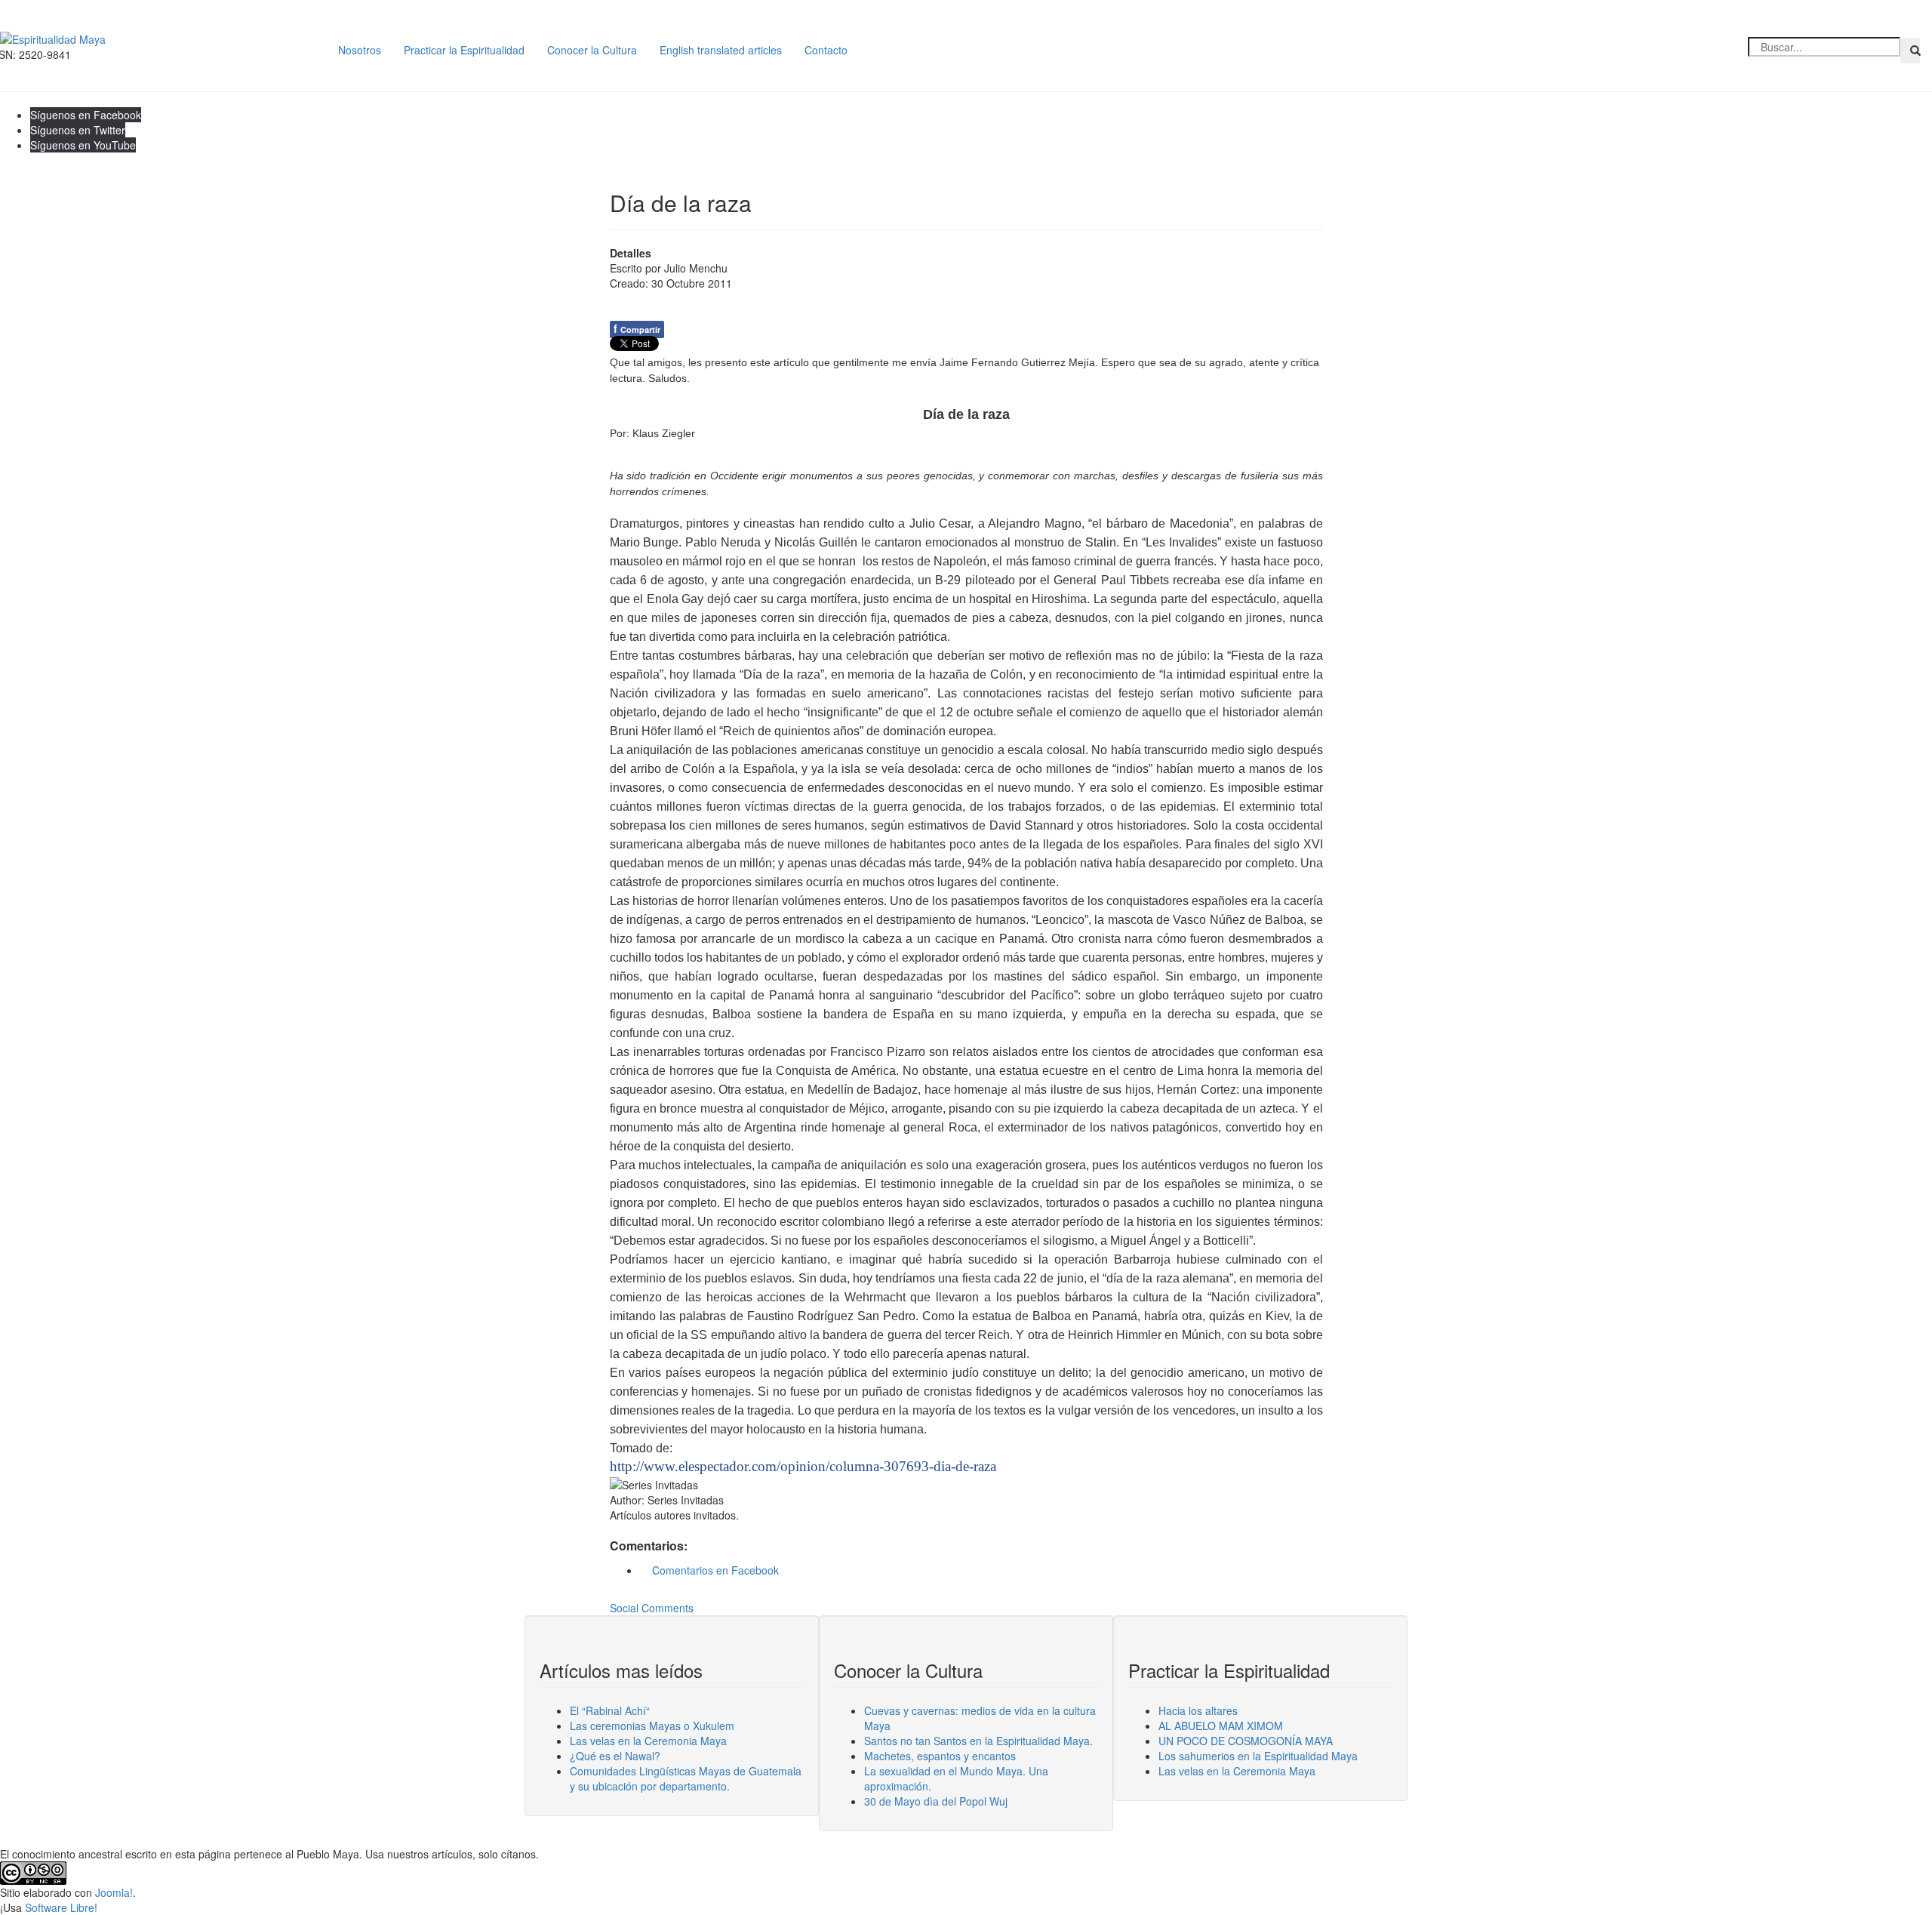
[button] (1910, 51)
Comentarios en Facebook (714, 1570)
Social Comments (652, 1608)
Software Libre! (61, 1907)
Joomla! (114, 1892)
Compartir (637, 328)
